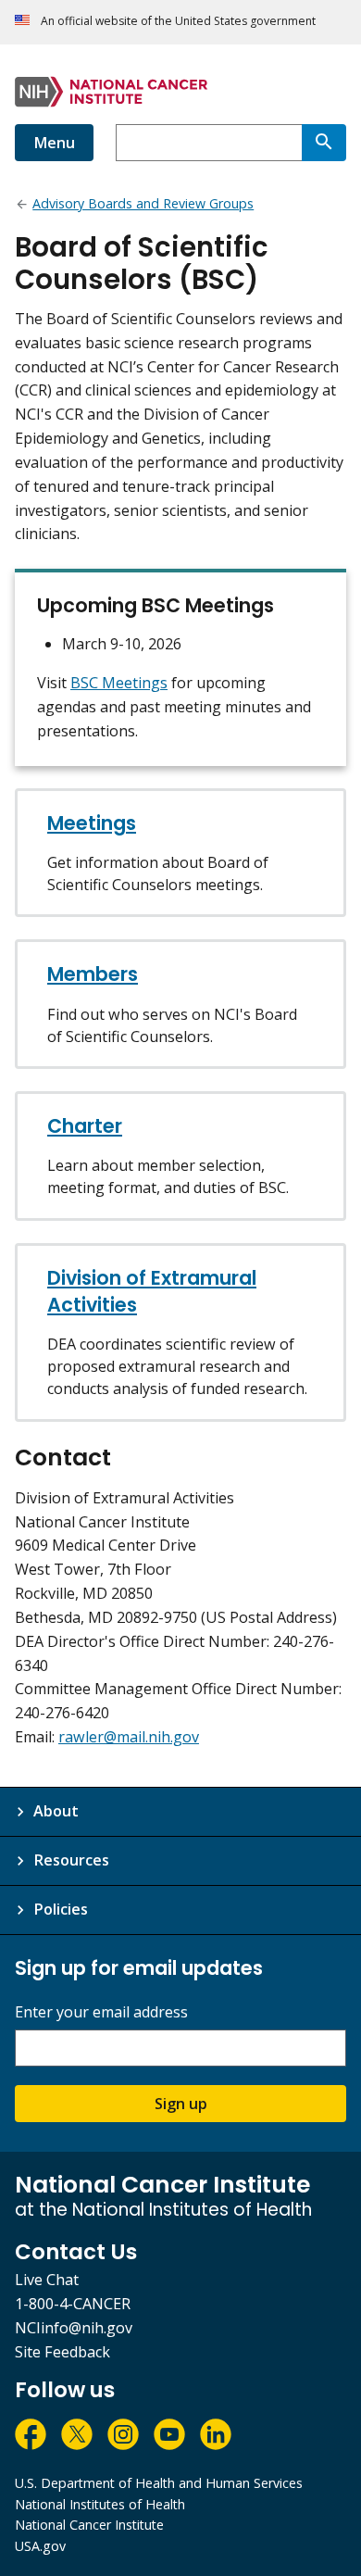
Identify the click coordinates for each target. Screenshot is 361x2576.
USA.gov (40, 2546)
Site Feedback (62, 2352)
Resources (71, 1860)
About (56, 1811)
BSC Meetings (119, 683)
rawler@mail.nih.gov (129, 1737)
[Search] (324, 143)
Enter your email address (101, 2012)
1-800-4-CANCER (73, 2304)
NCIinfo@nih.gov (74, 2328)
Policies (61, 1909)
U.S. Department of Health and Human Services (159, 2483)
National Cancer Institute (89, 2525)
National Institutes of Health (100, 2504)
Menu (54, 143)
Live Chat (47, 2280)
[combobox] (209, 143)
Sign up (181, 2104)
